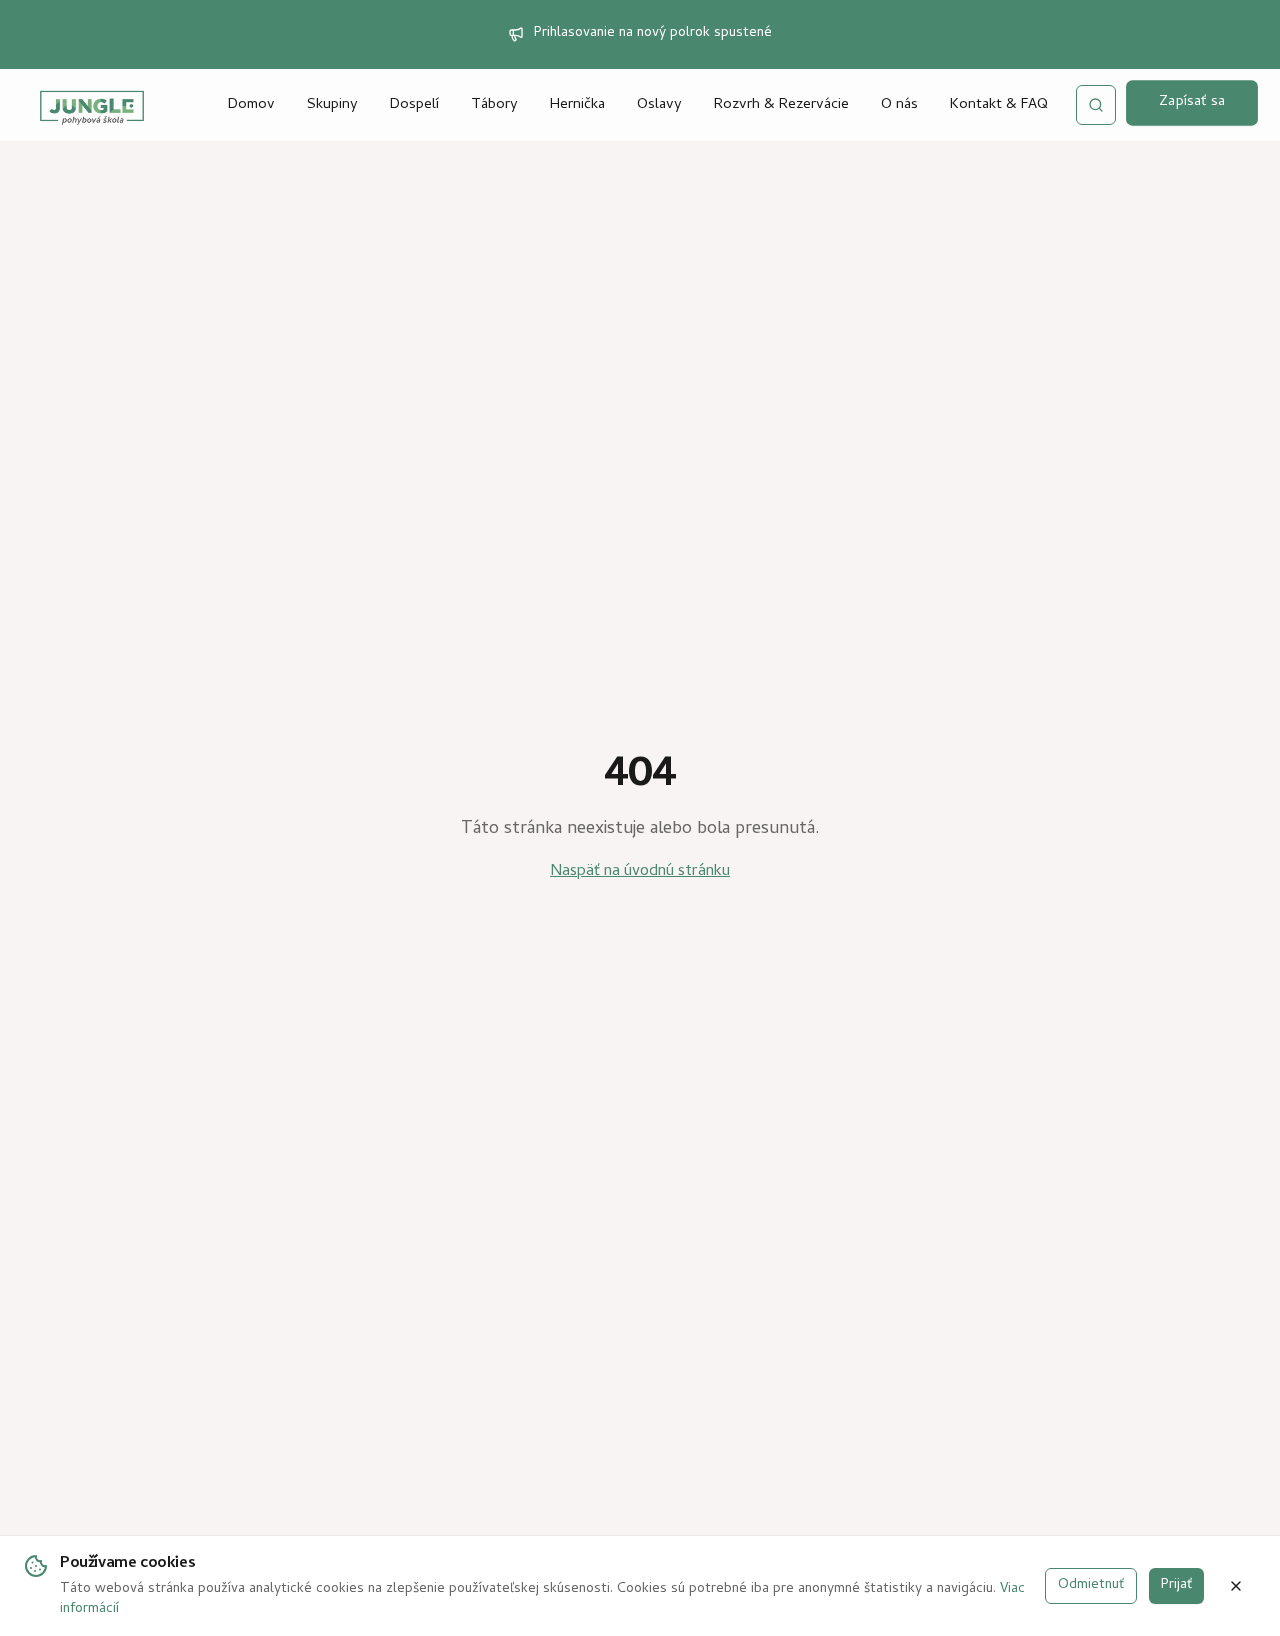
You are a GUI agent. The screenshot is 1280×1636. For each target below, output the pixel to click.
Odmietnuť (1091, 1585)
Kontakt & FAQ (999, 105)
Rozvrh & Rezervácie (781, 105)
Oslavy (659, 105)
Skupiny (332, 105)
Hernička (577, 105)
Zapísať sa (1192, 103)
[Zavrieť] (1236, 1586)
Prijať (1176, 1585)
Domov (251, 105)
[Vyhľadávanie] (1096, 105)
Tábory (494, 105)
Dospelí (414, 105)
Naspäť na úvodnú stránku (640, 872)
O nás (899, 105)
